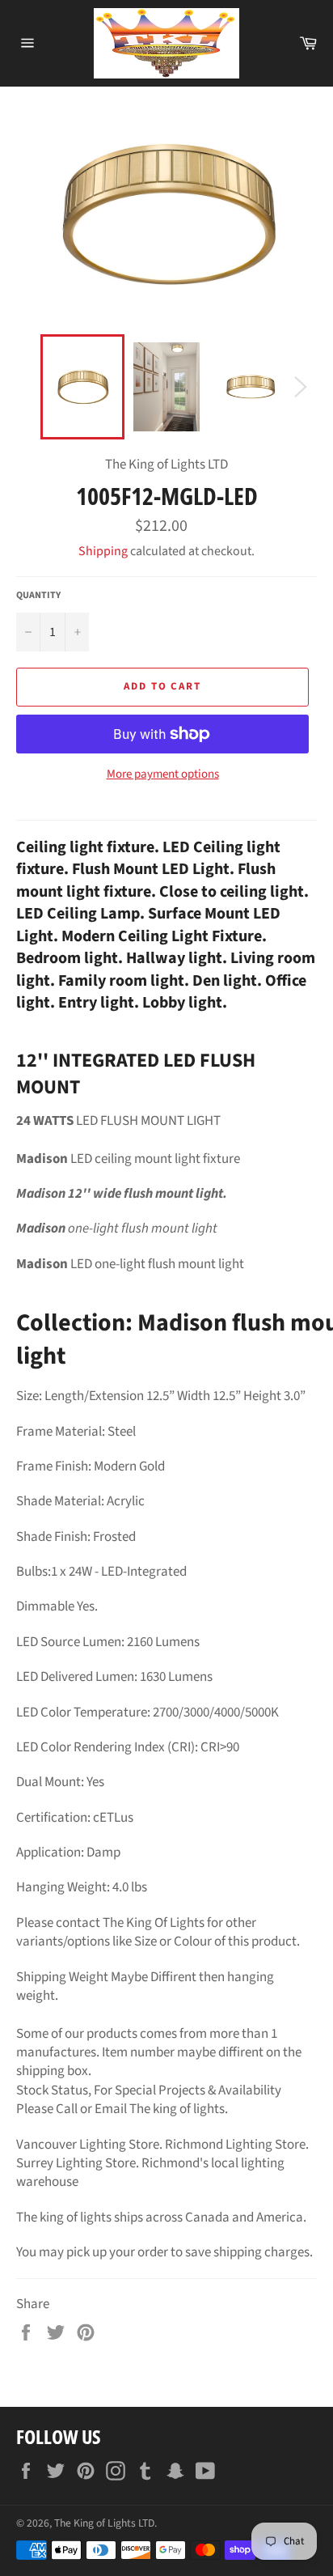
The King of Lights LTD (104, 2523)
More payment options (163, 774)
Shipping (103, 551)
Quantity (38, 596)
